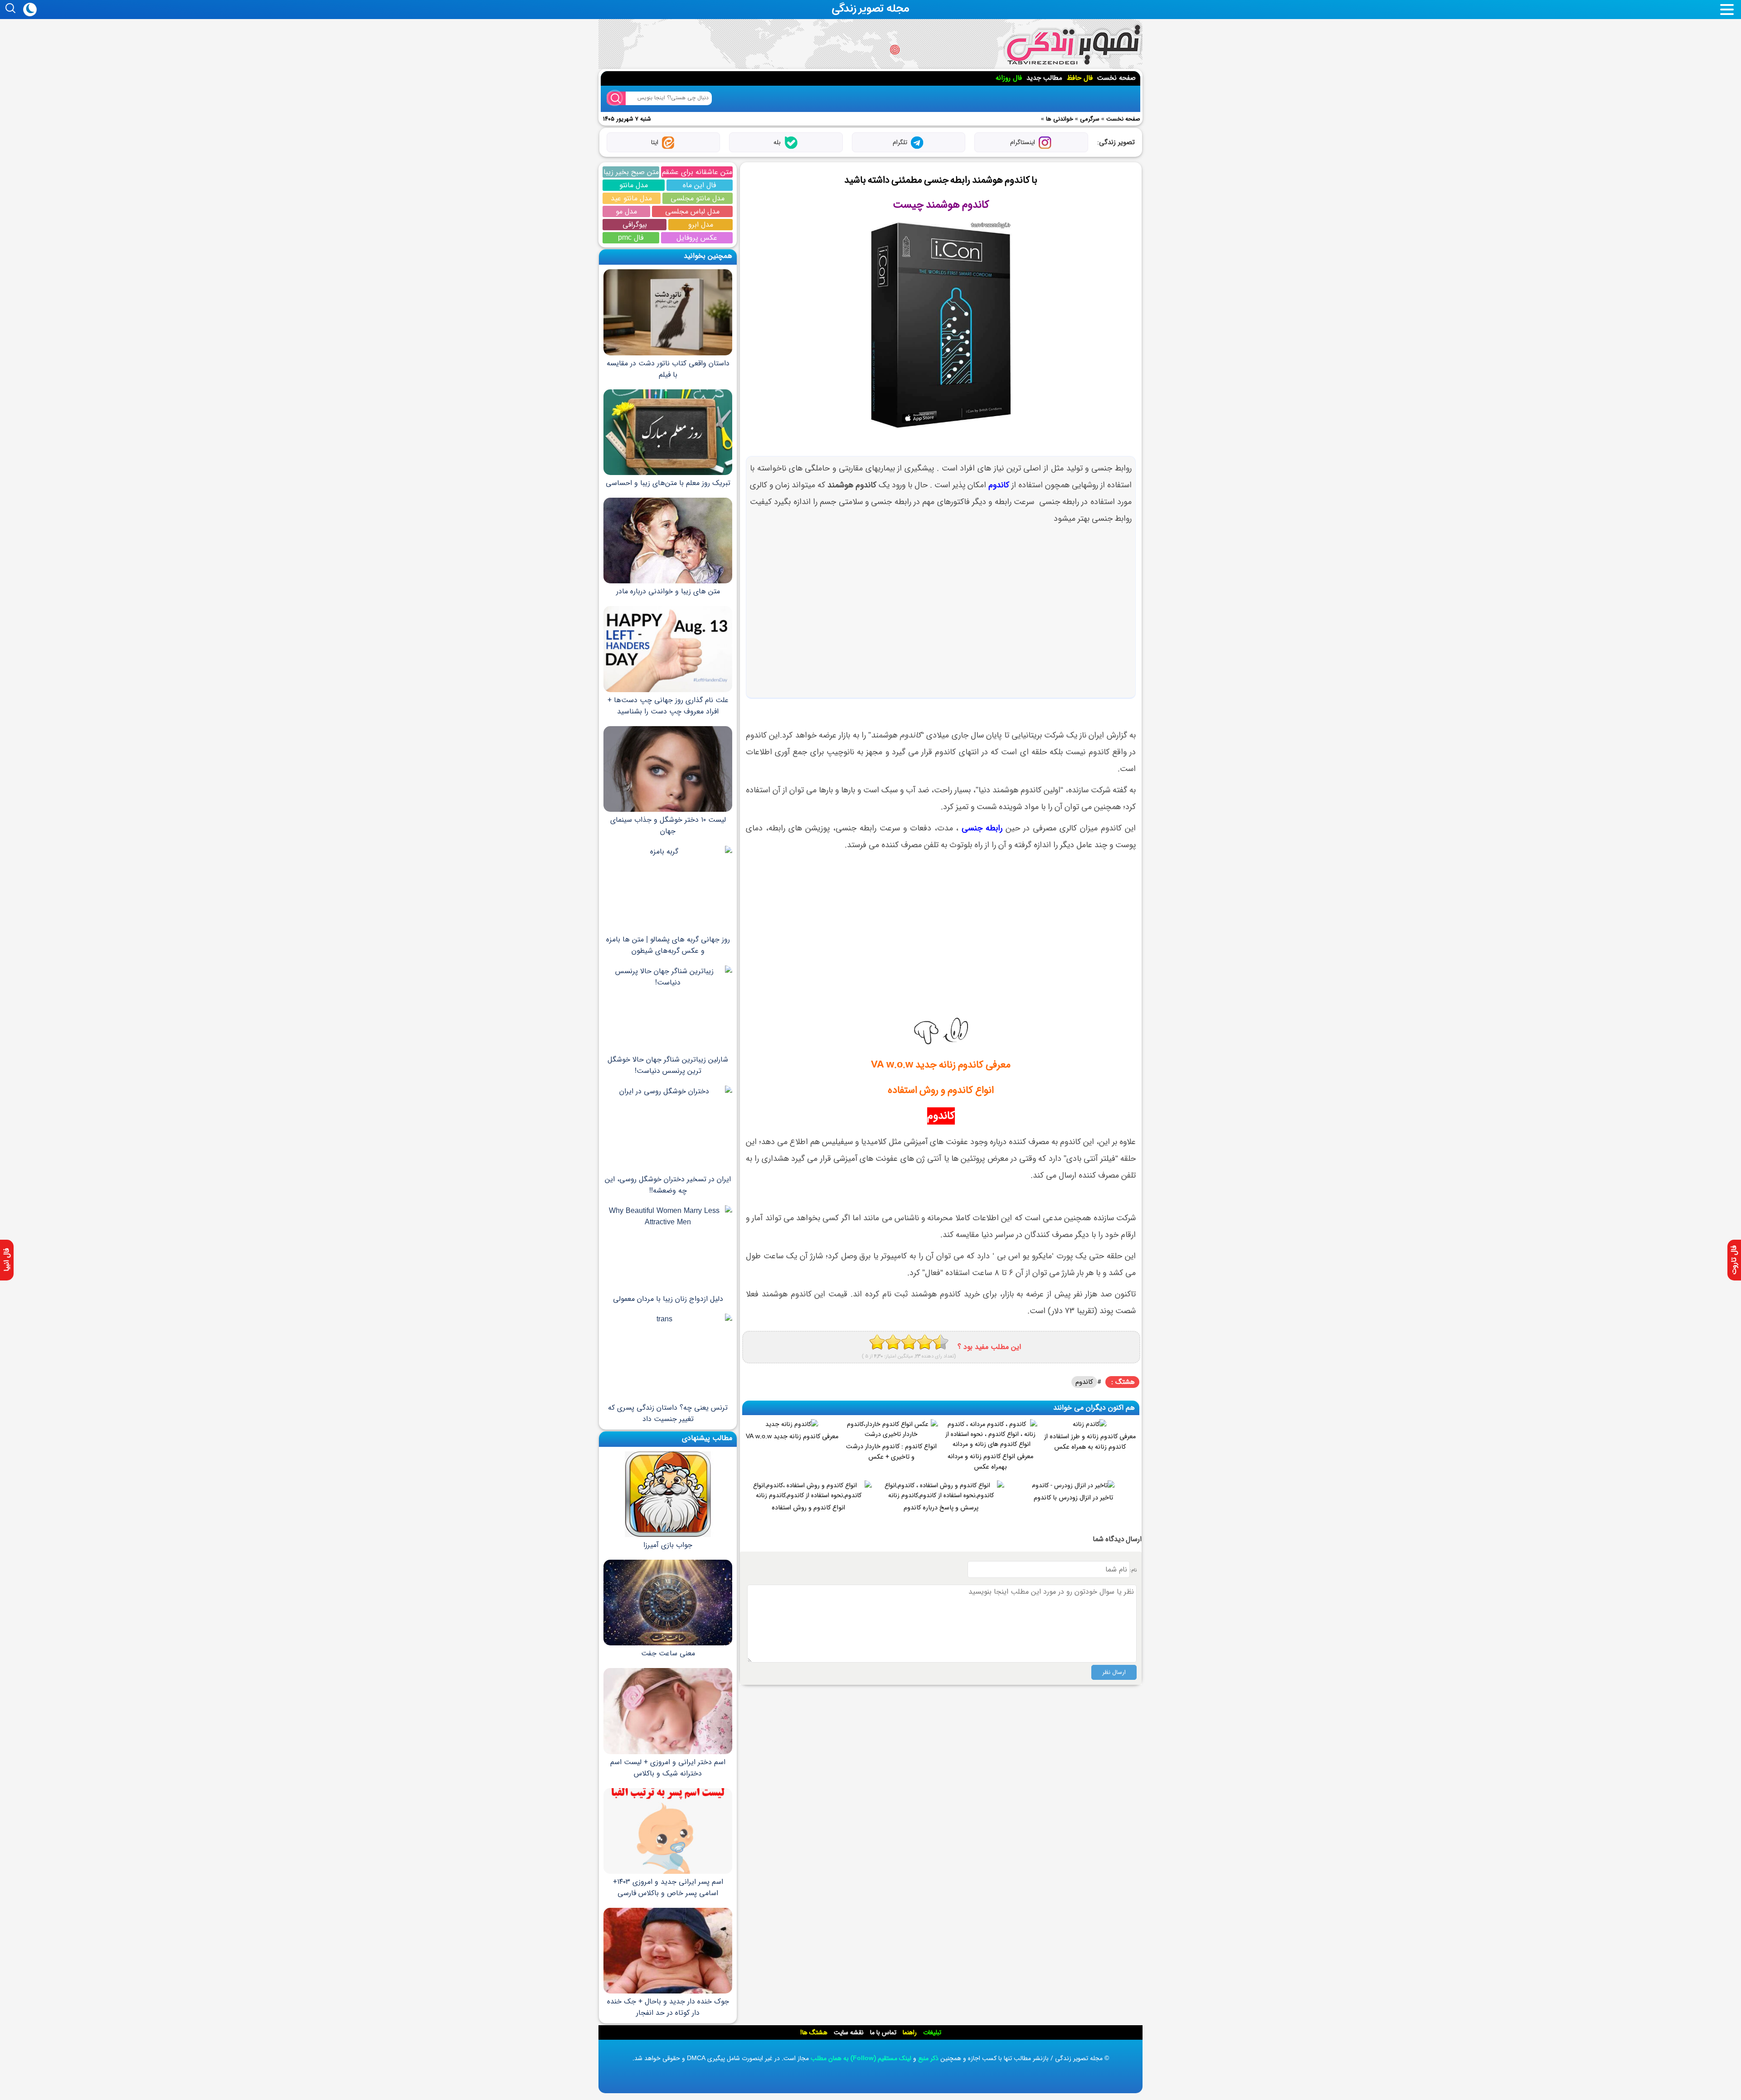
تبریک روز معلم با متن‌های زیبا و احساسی (668, 483)
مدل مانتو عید (631, 198)
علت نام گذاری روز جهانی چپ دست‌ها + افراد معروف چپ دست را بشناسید (668, 706)
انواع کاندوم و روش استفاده (941, 1090)
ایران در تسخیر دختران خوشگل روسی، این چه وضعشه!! (668, 1185)
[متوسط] (893, 1342)
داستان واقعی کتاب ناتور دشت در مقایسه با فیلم (668, 369)
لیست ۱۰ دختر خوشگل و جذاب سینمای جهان (668, 825)
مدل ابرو (701, 225)
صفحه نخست (1116, 78)
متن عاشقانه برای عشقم (697, 172)
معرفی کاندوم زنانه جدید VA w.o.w (941, 1065)
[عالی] (941, 1342)
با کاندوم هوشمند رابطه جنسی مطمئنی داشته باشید (941, 180)
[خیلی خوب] (925, 1342)
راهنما (910, 2032)
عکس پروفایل (697, 238)
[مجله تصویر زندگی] (1073, 45)
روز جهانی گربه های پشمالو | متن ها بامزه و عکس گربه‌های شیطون (668, 945)
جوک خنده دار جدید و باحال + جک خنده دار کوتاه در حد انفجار (668, 2007)
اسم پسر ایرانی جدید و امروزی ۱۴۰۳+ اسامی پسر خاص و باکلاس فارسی (668, 1887)
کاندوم (999, 485)
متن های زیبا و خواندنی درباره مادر (668, 591)
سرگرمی (1090, 119)
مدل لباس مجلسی (692, 211)
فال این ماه (699, 185)
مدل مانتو (634, 185)
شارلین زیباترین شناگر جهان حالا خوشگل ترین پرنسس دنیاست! (668, 1065)
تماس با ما (883, 2032)
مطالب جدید (1044, 78)
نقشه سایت (849, 2032)
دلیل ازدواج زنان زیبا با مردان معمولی (668, 1299)
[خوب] (909, 1342)
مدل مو (626, 211)
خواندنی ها (1060, 119)
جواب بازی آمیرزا (668, 1545)
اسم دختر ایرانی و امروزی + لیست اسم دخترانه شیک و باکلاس (668, 1768)
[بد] (877, 1342)
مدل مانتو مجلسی (698, 198)
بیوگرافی (635, 225)
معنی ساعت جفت (668, 1653)
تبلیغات (932, 2032)
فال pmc (631, 238)
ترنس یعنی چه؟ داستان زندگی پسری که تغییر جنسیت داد (668, 1413)
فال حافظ (1080, 78)
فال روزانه (1009, 78)
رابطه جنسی (982, 828)
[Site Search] (616, 98)
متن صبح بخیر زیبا (631, 172)
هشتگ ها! (814, 2032)
